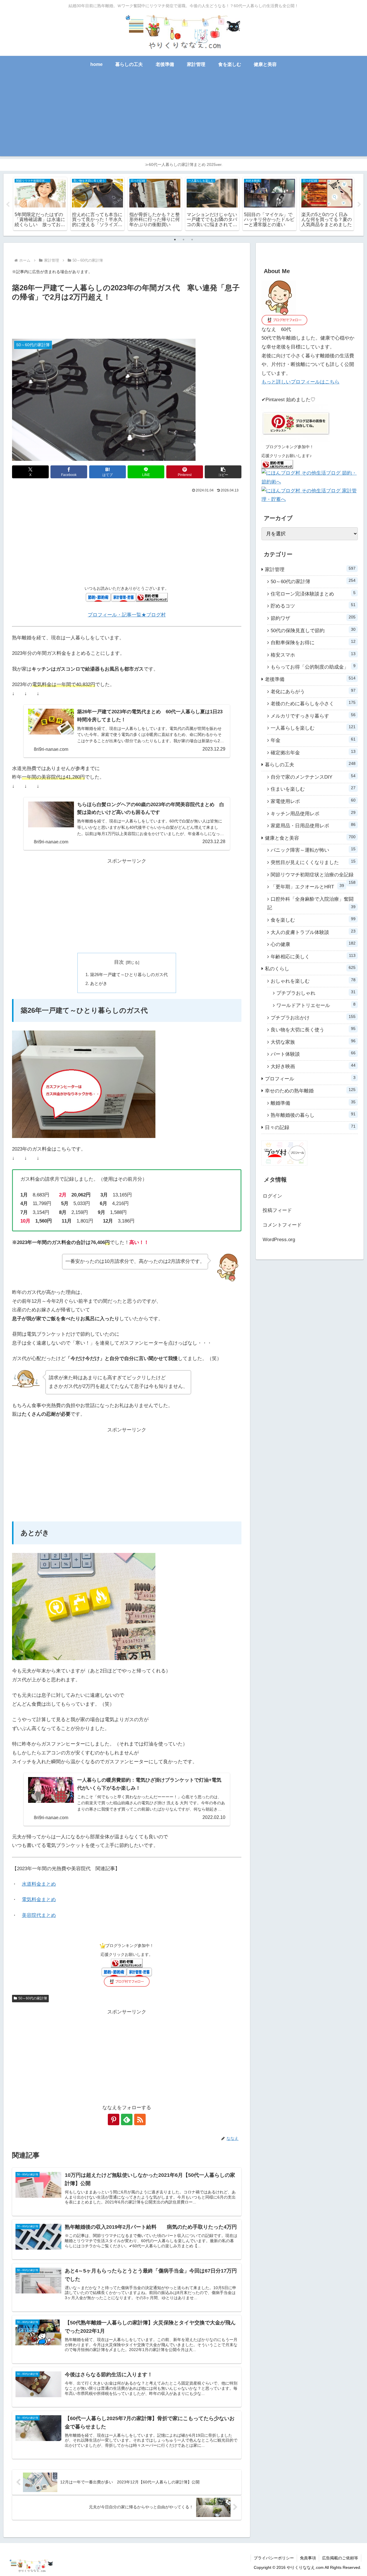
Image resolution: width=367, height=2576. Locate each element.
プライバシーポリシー (274, 2558)
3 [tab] (192, 240)
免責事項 (308, 2558)
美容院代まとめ (39, 1915)
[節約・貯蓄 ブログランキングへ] (277, 464)
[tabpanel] (40, 204)
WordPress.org (279, 1240)
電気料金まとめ (39, 1900)
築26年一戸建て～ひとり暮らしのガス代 (129, 974)
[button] (223, 472)
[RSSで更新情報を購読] (140, 2119)
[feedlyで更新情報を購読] (127, 2119)
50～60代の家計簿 (33, 1998)
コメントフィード (282, 1225)
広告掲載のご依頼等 (340, 2558)
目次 (119, 962)
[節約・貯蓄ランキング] (152, 597)
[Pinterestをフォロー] (114, 2119)
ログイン (272, 1196)
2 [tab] (183, 240)
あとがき (99, 983)
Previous (8, 205)
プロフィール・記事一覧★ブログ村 (127, 615)
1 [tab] (175, 240)
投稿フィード (277, 1210)
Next (359, 205)
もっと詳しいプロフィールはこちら (300, 382)
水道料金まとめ (39, 1884)
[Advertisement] (183, 116)
